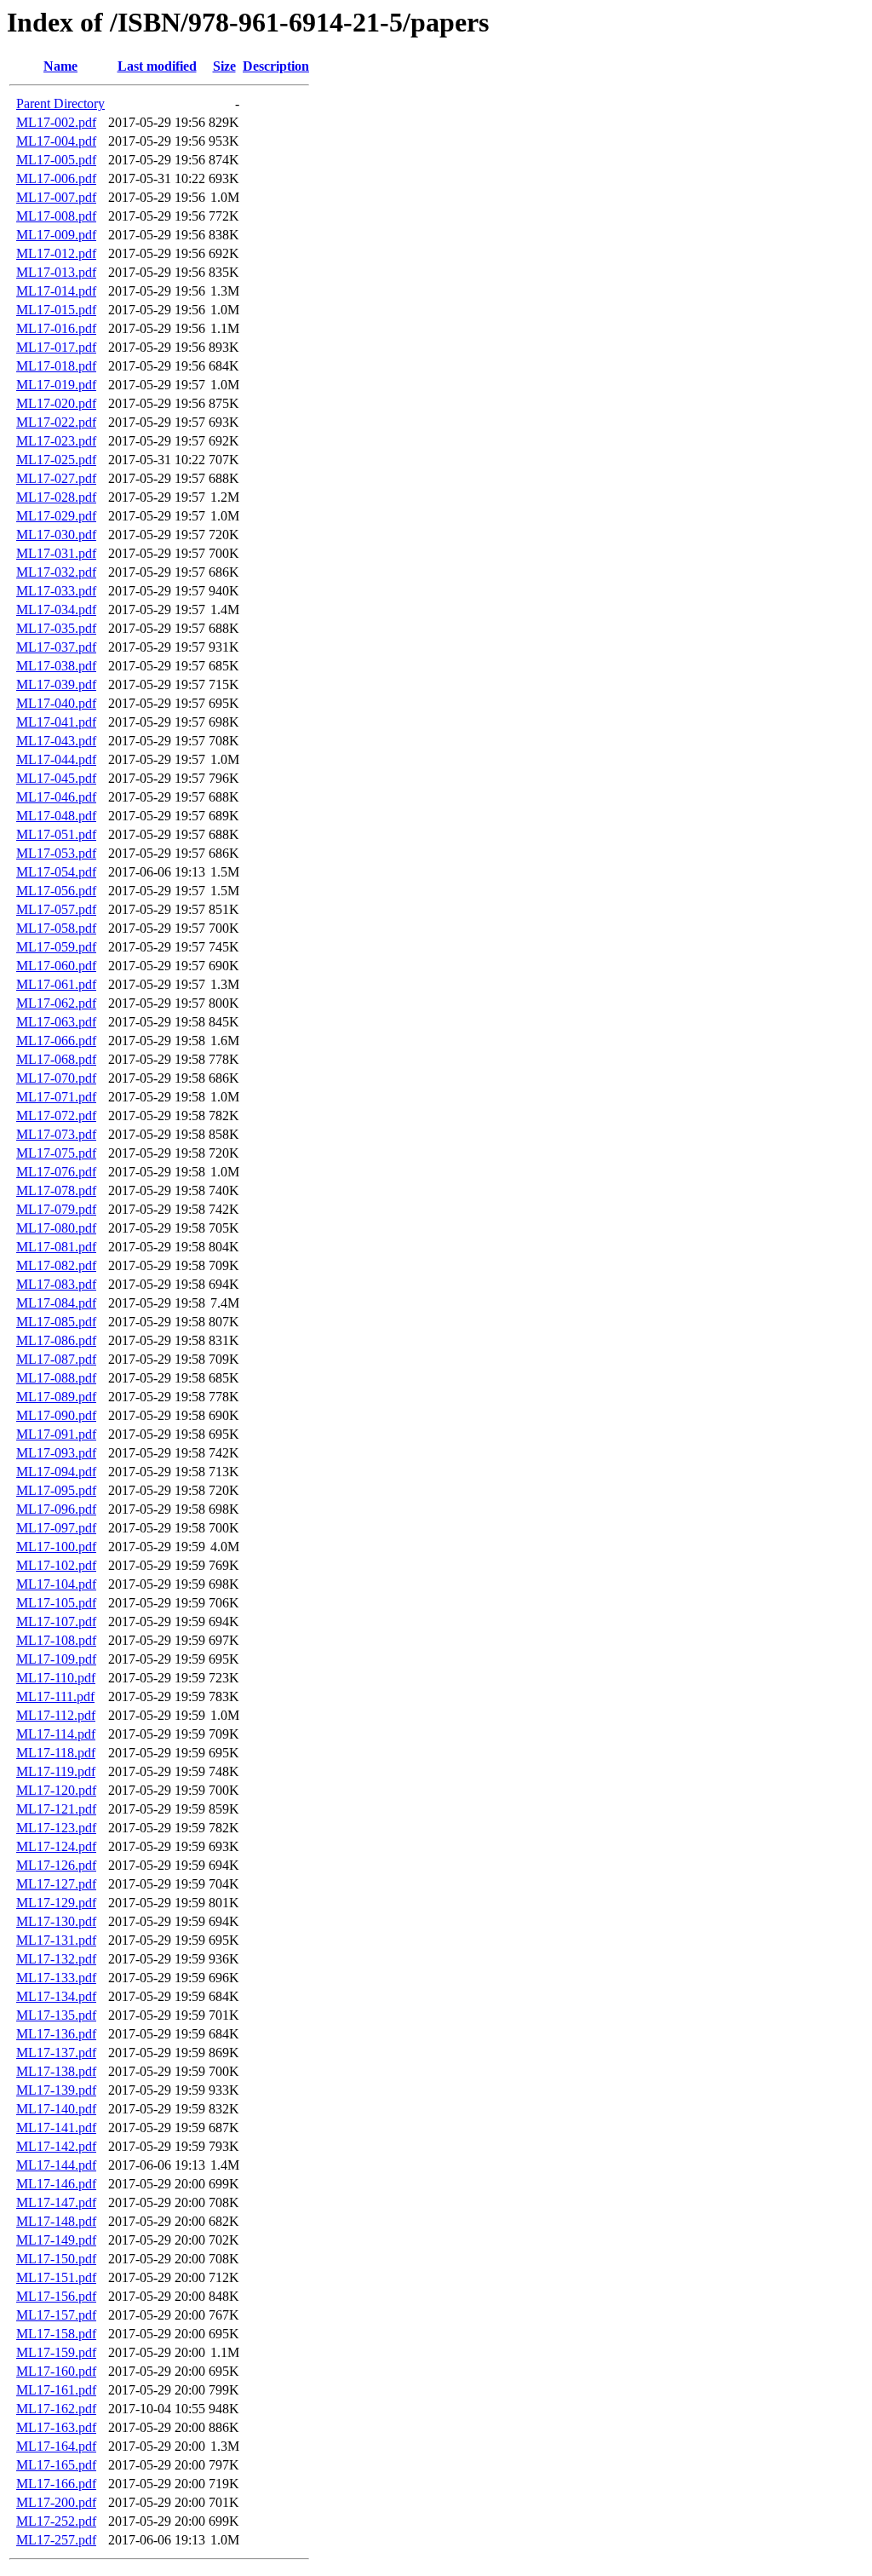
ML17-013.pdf (56, 272)
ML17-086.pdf (56, 1340)
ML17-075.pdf (56, 1153)
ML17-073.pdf (56, 1134)
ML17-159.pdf (56, 2352)
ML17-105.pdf (56, 1603)
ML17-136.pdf (56, 2034)
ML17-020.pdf (56, 403)
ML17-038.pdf (56, 666)
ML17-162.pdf (56, 2409)
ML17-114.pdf (56, 1734)
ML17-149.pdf (56, 2240)
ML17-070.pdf (56, 1078)
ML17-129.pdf (56, 1903)
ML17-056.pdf (56, 891)
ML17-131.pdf (56, 1940)
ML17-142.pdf (56, 2146)
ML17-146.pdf (56, 2184)
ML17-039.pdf (56, 684)
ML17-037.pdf (56, 647)
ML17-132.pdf (56, 1959)
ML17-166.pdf (56, 2484)
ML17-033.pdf (56, 591)
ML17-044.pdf (56, 759)
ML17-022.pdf (56, 422)
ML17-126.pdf (56, 1865)
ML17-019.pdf (56, 385)
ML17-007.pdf (56, 197)
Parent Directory (60, 103)
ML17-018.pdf (56, 366)
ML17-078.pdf (56, 1190)
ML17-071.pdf (56, 1097)
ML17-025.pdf (56, 460)
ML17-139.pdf (56, 2090)
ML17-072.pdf (56, 1115)
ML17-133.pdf (56, 1978)
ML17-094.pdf (56, 1472)
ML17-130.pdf (56, 1921)
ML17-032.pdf (56, 572)
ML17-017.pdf (56, 347)
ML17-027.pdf (56, 478)
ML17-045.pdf (56, 778)
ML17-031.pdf (56, 553)
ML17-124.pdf (56, 1846)
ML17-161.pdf (56, 2390)
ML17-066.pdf (56, 1041)
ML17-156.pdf (56, 2296)
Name (60, 66)
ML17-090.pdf (56, 1415)
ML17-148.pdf (56, 2221)
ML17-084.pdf (56, 1303)
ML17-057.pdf (56, 909)
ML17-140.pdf (56, 2109)
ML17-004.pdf (56, 141)
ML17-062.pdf (56, 1003)
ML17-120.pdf (56, 1790)
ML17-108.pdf (56, 1640)
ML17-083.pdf (56, 1284)
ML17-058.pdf (56, 928)
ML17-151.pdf (56, 2277)
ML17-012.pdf (56, 253)
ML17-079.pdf (56, 1209)
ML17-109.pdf (56, 1659)
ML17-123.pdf (56, 1828)
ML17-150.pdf (56, 2259)
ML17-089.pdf (56, 1397)
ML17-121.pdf (56, 1809)
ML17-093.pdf (56, 1453)
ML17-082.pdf (56, 1265)
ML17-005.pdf (56, 160)
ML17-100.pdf (56, 1547)
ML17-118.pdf (56, 1753)
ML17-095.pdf (56, 1490)
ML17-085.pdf (56, 1322)
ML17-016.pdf (56, 328)
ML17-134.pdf (56, 1996)
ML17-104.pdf (56, 1584)
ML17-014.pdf (56, 291)
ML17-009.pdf (56, 235)
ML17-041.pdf (56, 722)
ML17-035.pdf (56, 628)
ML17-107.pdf (56, 1621)
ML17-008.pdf (56, 216)
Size (224, 66)
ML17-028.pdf (56, 497)
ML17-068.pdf (56, 1059)
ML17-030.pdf (56, 535)
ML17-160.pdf (56, 2371)
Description (276, 66)
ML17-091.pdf (56, 1434)
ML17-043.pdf (56, 741)
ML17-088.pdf (56, 1378)
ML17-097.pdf (56, 1528)
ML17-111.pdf (55, 1696)
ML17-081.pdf (56, 1247)
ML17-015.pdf (56, 310)
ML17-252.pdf (56, 2521)
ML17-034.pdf (56, 609)
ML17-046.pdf (56, 797)
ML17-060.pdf (56, 966)
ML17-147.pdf (56, 2202)
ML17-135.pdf (56, 2015)
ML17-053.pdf (56, 853)
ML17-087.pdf (56, 1359)
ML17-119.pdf (56, 1771)
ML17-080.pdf (56, 1228)
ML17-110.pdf (56, 1678)
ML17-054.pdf (56, 872)
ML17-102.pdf (56, 1565)
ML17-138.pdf (56, 2071)
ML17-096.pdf (56, 1509)
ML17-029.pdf (56, 516)
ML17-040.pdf (56, 703)
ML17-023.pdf (56, 441)
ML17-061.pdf (56, 984)
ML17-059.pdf (56, 947)
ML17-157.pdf (56, 2315)
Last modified (157, 66)
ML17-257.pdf (56, 2540)
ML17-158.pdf (56, 2334)
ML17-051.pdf (56, 834)
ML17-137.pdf (56, 2053)
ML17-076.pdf (56, 1172)
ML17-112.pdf (56, 1715)
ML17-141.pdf (56, 2127)
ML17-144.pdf (56, 2165)
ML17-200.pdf (56, 2502)
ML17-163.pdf (56, 2427)
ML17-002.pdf (56, 122)
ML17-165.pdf (56, 2465)
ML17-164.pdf (56, 2446)
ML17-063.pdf (56, 1022)
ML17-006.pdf (56, 178)
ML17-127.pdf (56, 1884)
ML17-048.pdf (56, 816)
